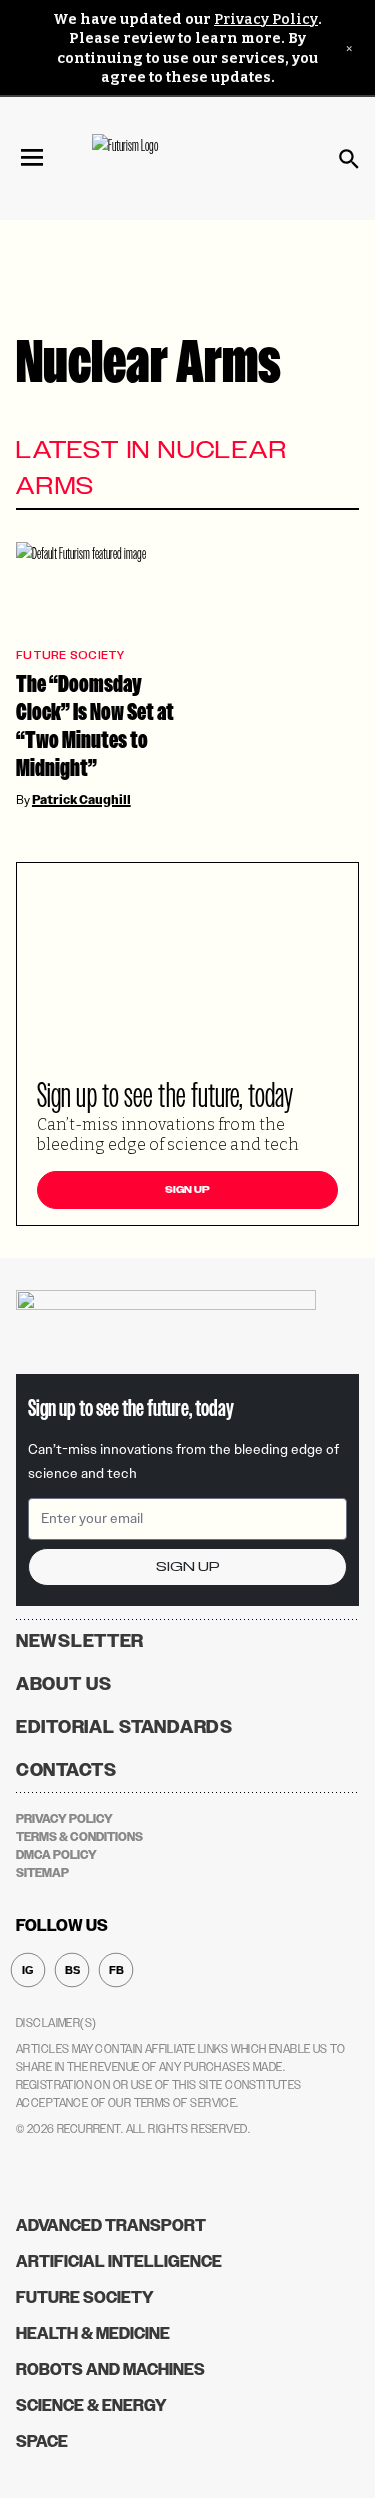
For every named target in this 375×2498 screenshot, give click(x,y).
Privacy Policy (266, 19)
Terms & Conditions (79, 1837)
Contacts (66, 1770)
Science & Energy (91, 2405)
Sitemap (42, 1873)
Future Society (70, 655)
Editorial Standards (124, 1727)
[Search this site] (349, 159)
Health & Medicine (93, 2333)
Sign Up (187, 1190)
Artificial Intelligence (119, 2261)
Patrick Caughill (81, 800)
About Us (64, 1684)
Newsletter (80, 1641)
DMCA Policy (56, 1855)
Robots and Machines (110, 2369)
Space (42, 2441)
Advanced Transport (111, 2225)
